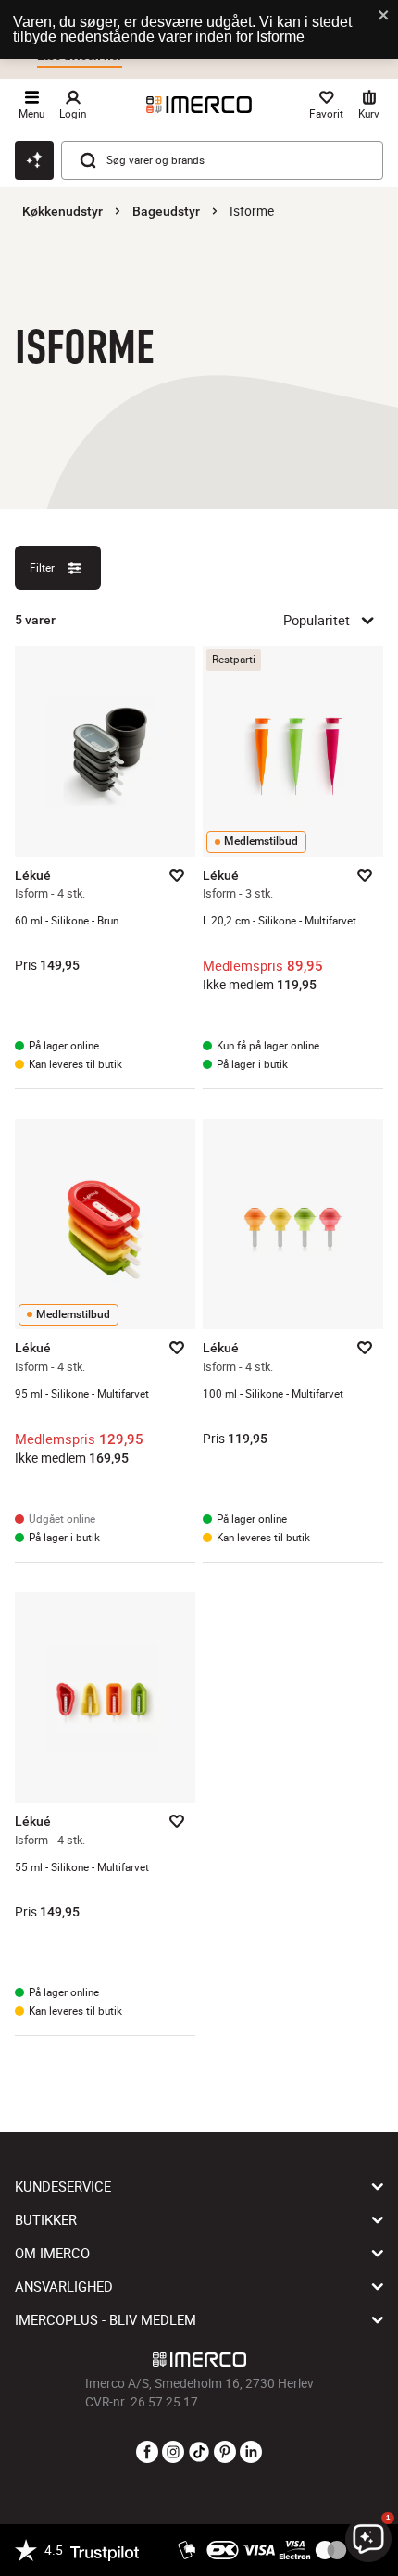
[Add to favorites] (177, 875)
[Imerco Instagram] (173, 2453)
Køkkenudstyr (62, 211)
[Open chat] (34, 160)
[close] (384, 16)
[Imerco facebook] (147, 2453)
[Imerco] (199, 105)
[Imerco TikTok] (199, 2453)
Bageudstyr (166, 211)
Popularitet (317, 620)
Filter (42, 567)
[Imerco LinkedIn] (251, 2453)
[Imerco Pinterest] (225, 2453)
